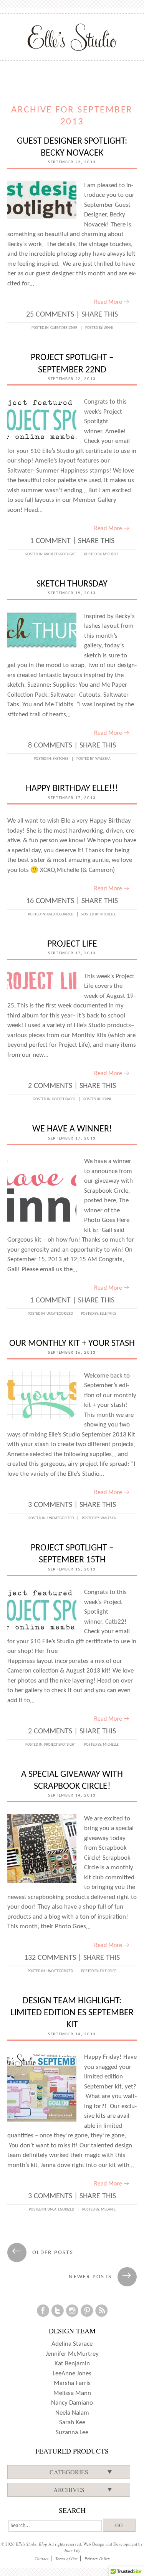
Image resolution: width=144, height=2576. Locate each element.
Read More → (112, 302)
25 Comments (50, 315)
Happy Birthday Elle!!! (72, 789)
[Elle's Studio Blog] (72, 37)
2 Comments (50, 1086)
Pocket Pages (64, 1099)
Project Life (72, 944)
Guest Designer (64, 328)
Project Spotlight (60, 554)
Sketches (60, 759)
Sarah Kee (72, 2423)
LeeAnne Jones (72, 2374)
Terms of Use (66, 2558)
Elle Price (108, 1314)
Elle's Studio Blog (31, 2544)
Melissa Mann (72, 2393)
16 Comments (50, 901)
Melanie (108, 2210)
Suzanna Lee (72, 2433)
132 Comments (50, 1958)
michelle (111, 554)
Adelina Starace (72, 2344)
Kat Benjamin (72, 2364)
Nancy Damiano (72, 2403)
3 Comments (50, 1505)
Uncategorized (60, 914)
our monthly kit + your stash (72, 1344)
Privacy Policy (97, 2558)
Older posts (43, 2253)
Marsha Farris (72, 2383)
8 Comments (50, 746)
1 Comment (50, 541)
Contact (41, 2558)
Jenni (108, 328)
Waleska (103, 759)
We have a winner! (72, 1129)
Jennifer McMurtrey (72, 2354)
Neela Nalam (72, 2413)
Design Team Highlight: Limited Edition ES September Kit (72, 2013)
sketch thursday (72, 584)
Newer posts (100, 2277)
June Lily (72, 2550)
